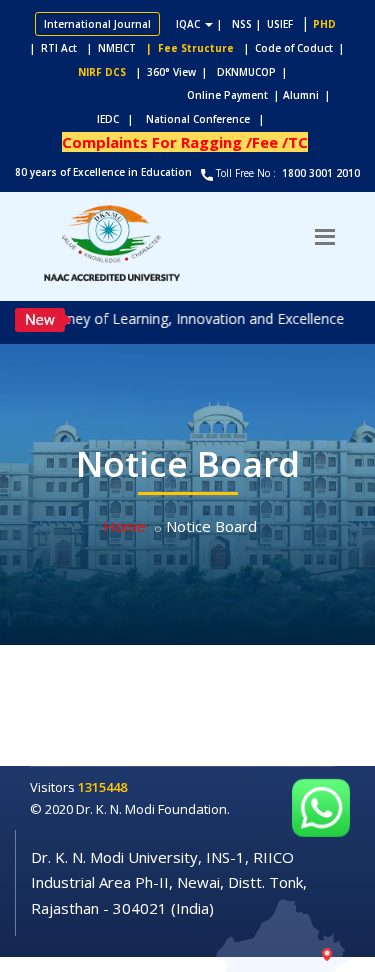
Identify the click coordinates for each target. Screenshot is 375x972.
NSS (242, 24)
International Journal (97, 24)
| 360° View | (171, 72)
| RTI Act (49, 48)
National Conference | (209, 119)
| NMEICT (108, 48)
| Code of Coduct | (294, 48)
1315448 (102, 787)
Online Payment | (155, 95)
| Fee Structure (187, 48)
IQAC (189, 24)
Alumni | (311, 95)
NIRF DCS (102, 72)
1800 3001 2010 (319, 173)
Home (124, 526)
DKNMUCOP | (255, 72)
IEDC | (119, 119)
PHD (324, 24)
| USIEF (274, 24)
